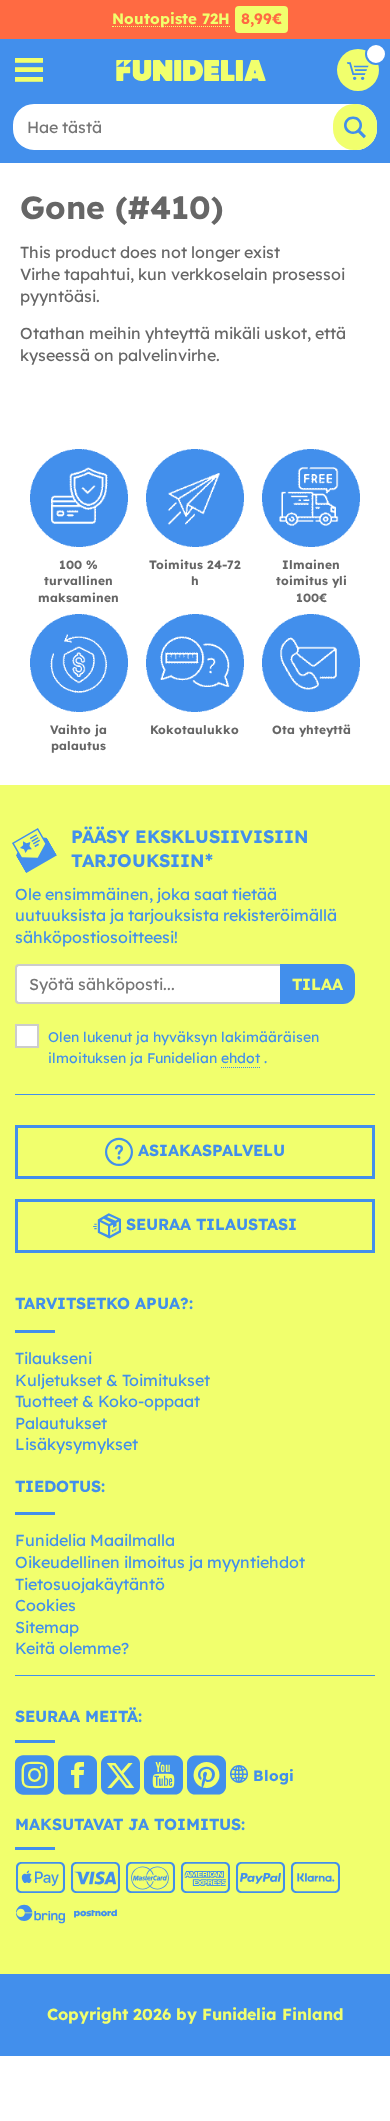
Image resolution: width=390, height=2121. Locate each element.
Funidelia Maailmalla (95, 1540)
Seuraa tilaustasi (209, 1225)
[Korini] (358, 70)
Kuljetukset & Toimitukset (112, 1380)
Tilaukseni (53, 1358)
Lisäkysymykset (76, 1444)
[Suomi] (34, 1777)
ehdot (240, 1058)
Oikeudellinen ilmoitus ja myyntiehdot (160, 1562)
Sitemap (47, 1627)
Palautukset (61, 1423)
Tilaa (317, 984)
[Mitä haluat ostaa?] (29, 70)
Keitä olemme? (72, 1648)
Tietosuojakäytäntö (90, 1584)
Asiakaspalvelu (209, 1151)
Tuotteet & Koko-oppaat (107, 1401)
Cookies (45, 1605)
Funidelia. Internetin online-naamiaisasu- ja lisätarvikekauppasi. (191, 70)
